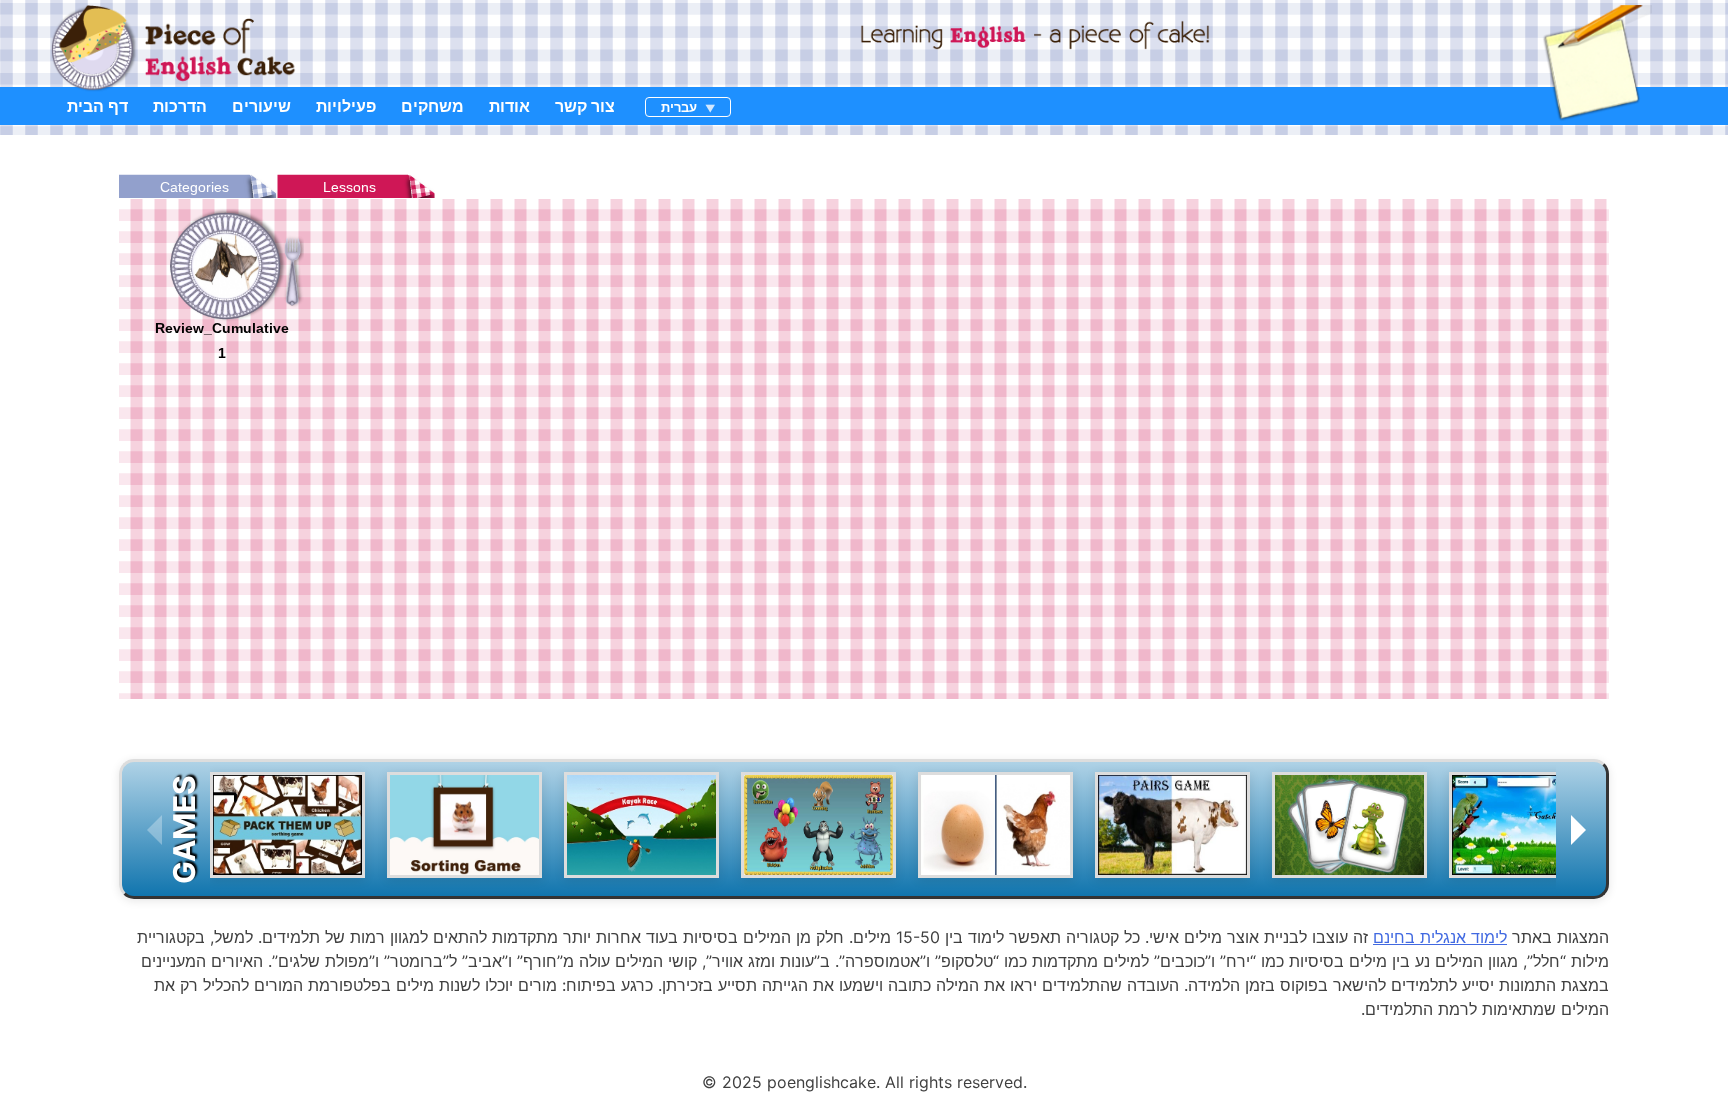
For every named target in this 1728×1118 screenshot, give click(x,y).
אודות (509, 106)
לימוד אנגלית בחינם (1440, 937)
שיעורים (261, 106)
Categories (194, 187)
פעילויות (346, 106)
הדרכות (180, 106)
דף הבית (97, 106)
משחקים (432, 106)
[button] (1536, 830)
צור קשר (585, 106)
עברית (679, 107)
